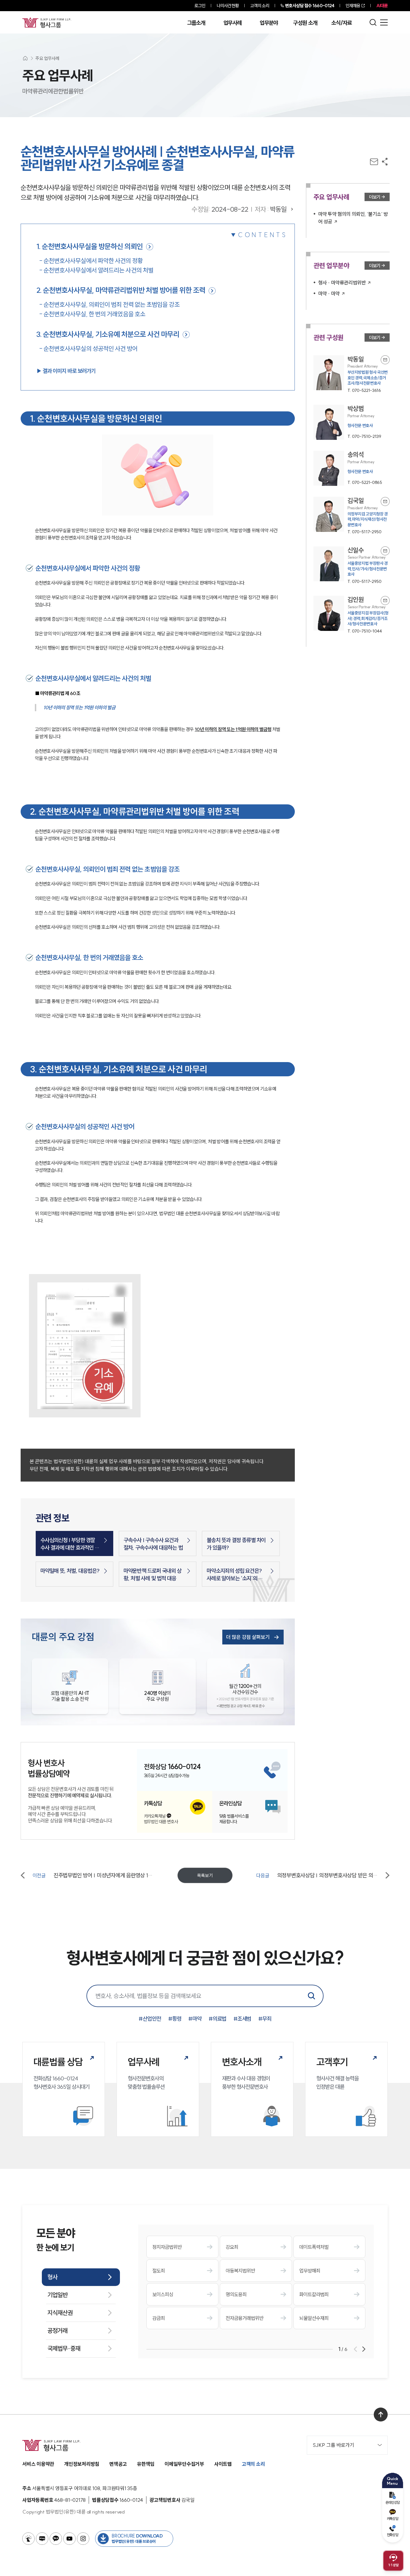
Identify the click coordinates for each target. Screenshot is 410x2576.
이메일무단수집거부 (184, 2464)
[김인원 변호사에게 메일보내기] (385, 600)
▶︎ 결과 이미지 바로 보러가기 (66, 371)
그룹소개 (196, 23)
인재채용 (353, 6)
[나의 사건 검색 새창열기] (28, 2539)
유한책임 (146, 2464)
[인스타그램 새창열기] (83, 2539)
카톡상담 (393, 2519)
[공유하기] (385, 162)
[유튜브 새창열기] (69, 2539)
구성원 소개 (305, 23)
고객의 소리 (260, 6)
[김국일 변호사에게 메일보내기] (385, 501)
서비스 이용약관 (38, 2464)
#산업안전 (150, 2019)
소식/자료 (342, 23)
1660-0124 (310, 6)
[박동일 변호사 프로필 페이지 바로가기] (352, 375)
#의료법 (218, 2019)
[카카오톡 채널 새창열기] (56, 2539)
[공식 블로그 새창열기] (42, 2539)
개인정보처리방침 (82, 2464)
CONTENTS (263, 235)
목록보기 (205, 1875)
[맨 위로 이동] (381, 2415)
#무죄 (265, 2019)
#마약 (195, 2019)
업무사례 (232, 23)
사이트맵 (223, 2464)
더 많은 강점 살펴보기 (248, 1637)
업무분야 (269, 23)
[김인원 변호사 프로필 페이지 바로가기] (352, 615)
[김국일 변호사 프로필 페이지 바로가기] (352, 516)
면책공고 (118, 2464)
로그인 (200, 6)
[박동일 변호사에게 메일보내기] (385, 360)
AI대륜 (382, 6)
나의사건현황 (228, 6)
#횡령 (175, 2019)
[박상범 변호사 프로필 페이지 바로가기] (352, 422)
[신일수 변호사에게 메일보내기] (385, 551)
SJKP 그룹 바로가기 (333, 2445)
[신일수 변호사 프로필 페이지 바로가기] (352, 566)
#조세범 (242, 2019)
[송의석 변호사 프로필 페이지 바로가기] (352, 468)
